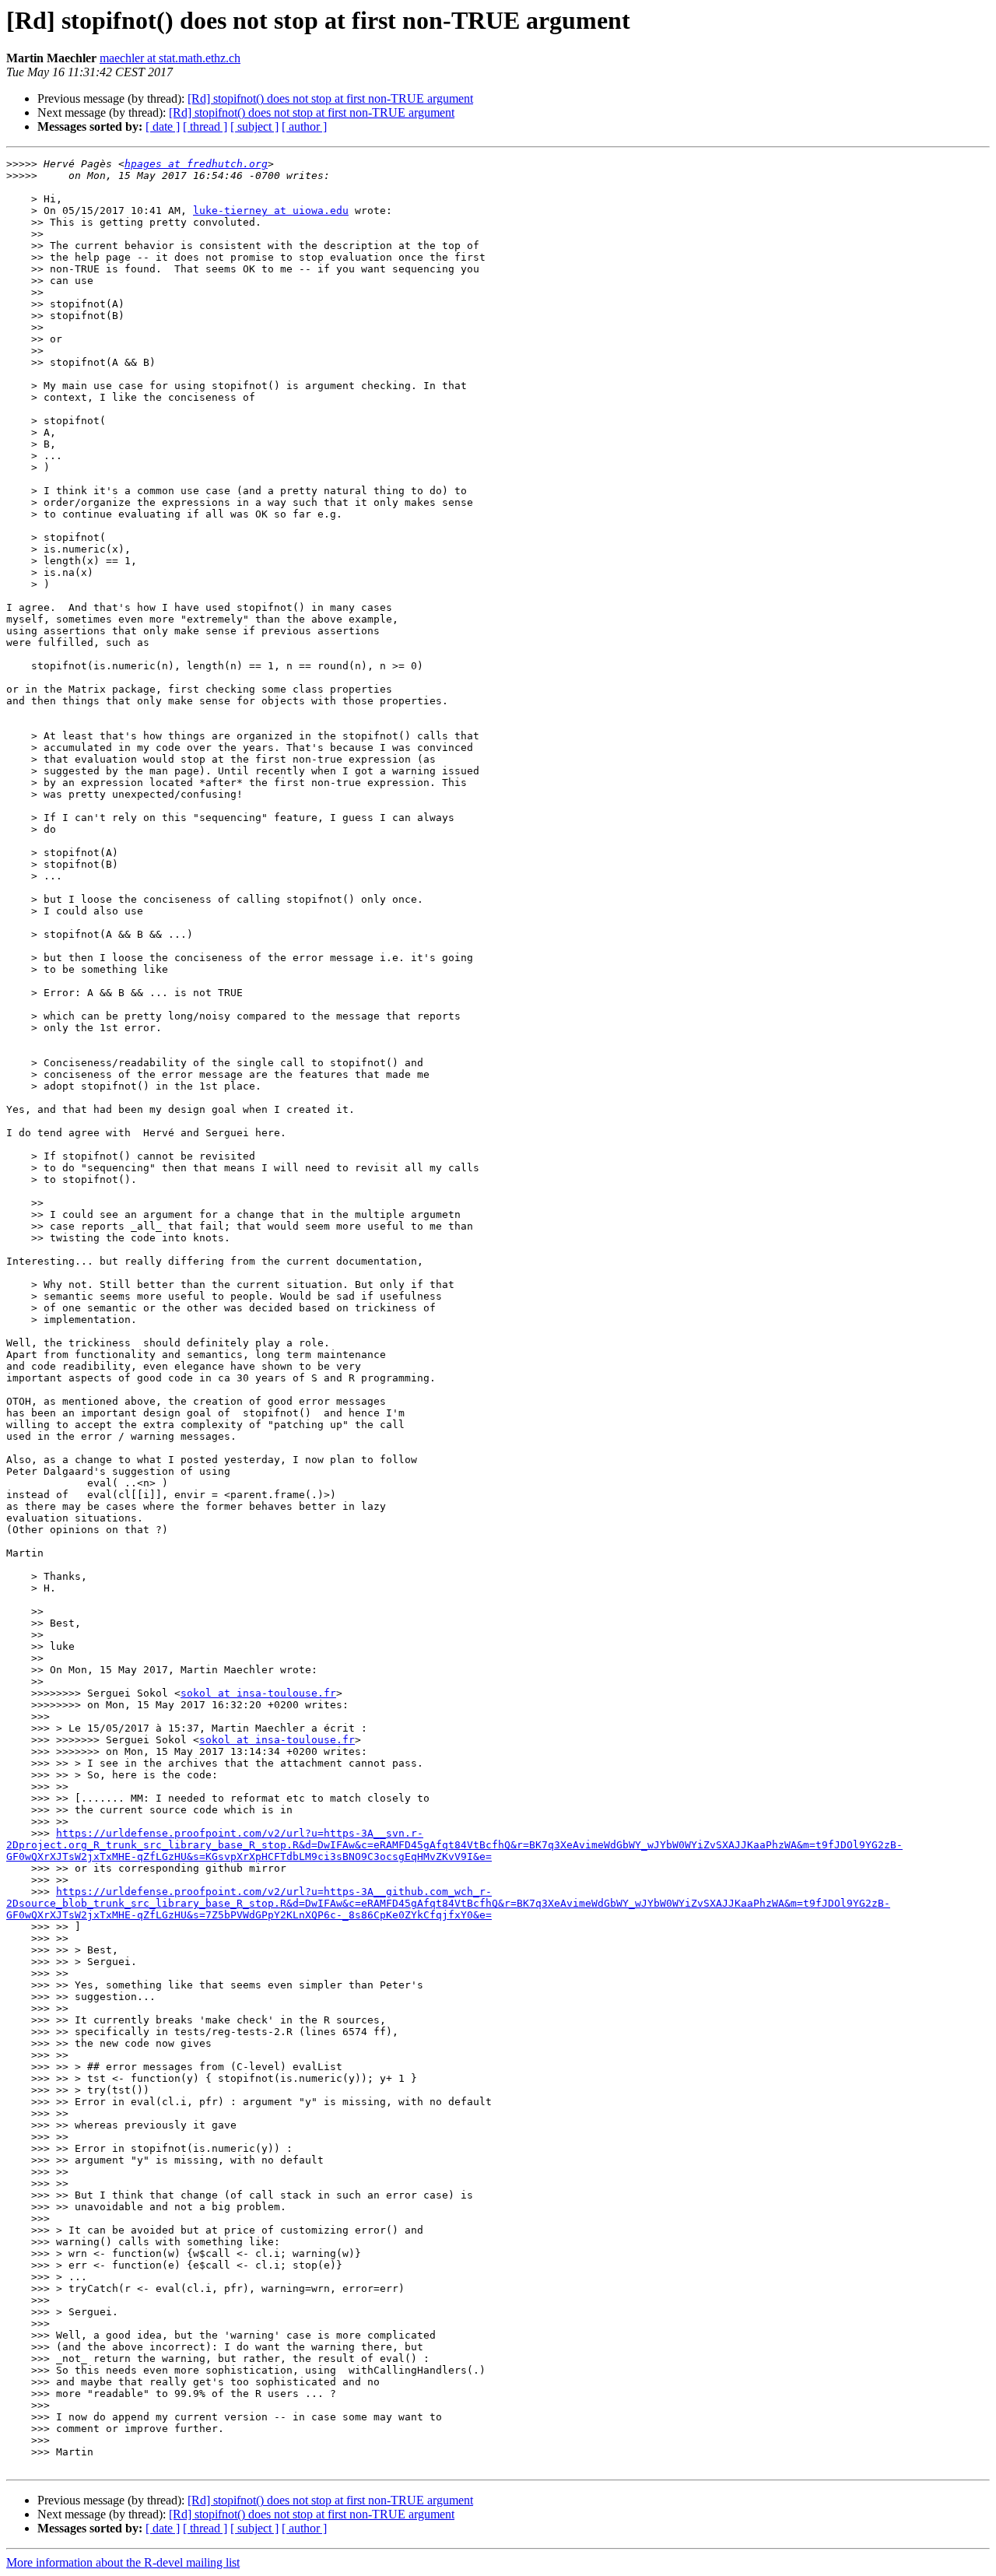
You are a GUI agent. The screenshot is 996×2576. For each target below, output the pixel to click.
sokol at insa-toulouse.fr (258, 1693)
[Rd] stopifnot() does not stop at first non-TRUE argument (330, 98)
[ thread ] (205, 126)
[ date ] (163, 126)
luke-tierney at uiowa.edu (271, 211)
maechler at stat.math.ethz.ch (170, 58)
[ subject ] (254, 126)
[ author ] (304, 126)
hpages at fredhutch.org (196, 164)
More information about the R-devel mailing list (123, 2562)
